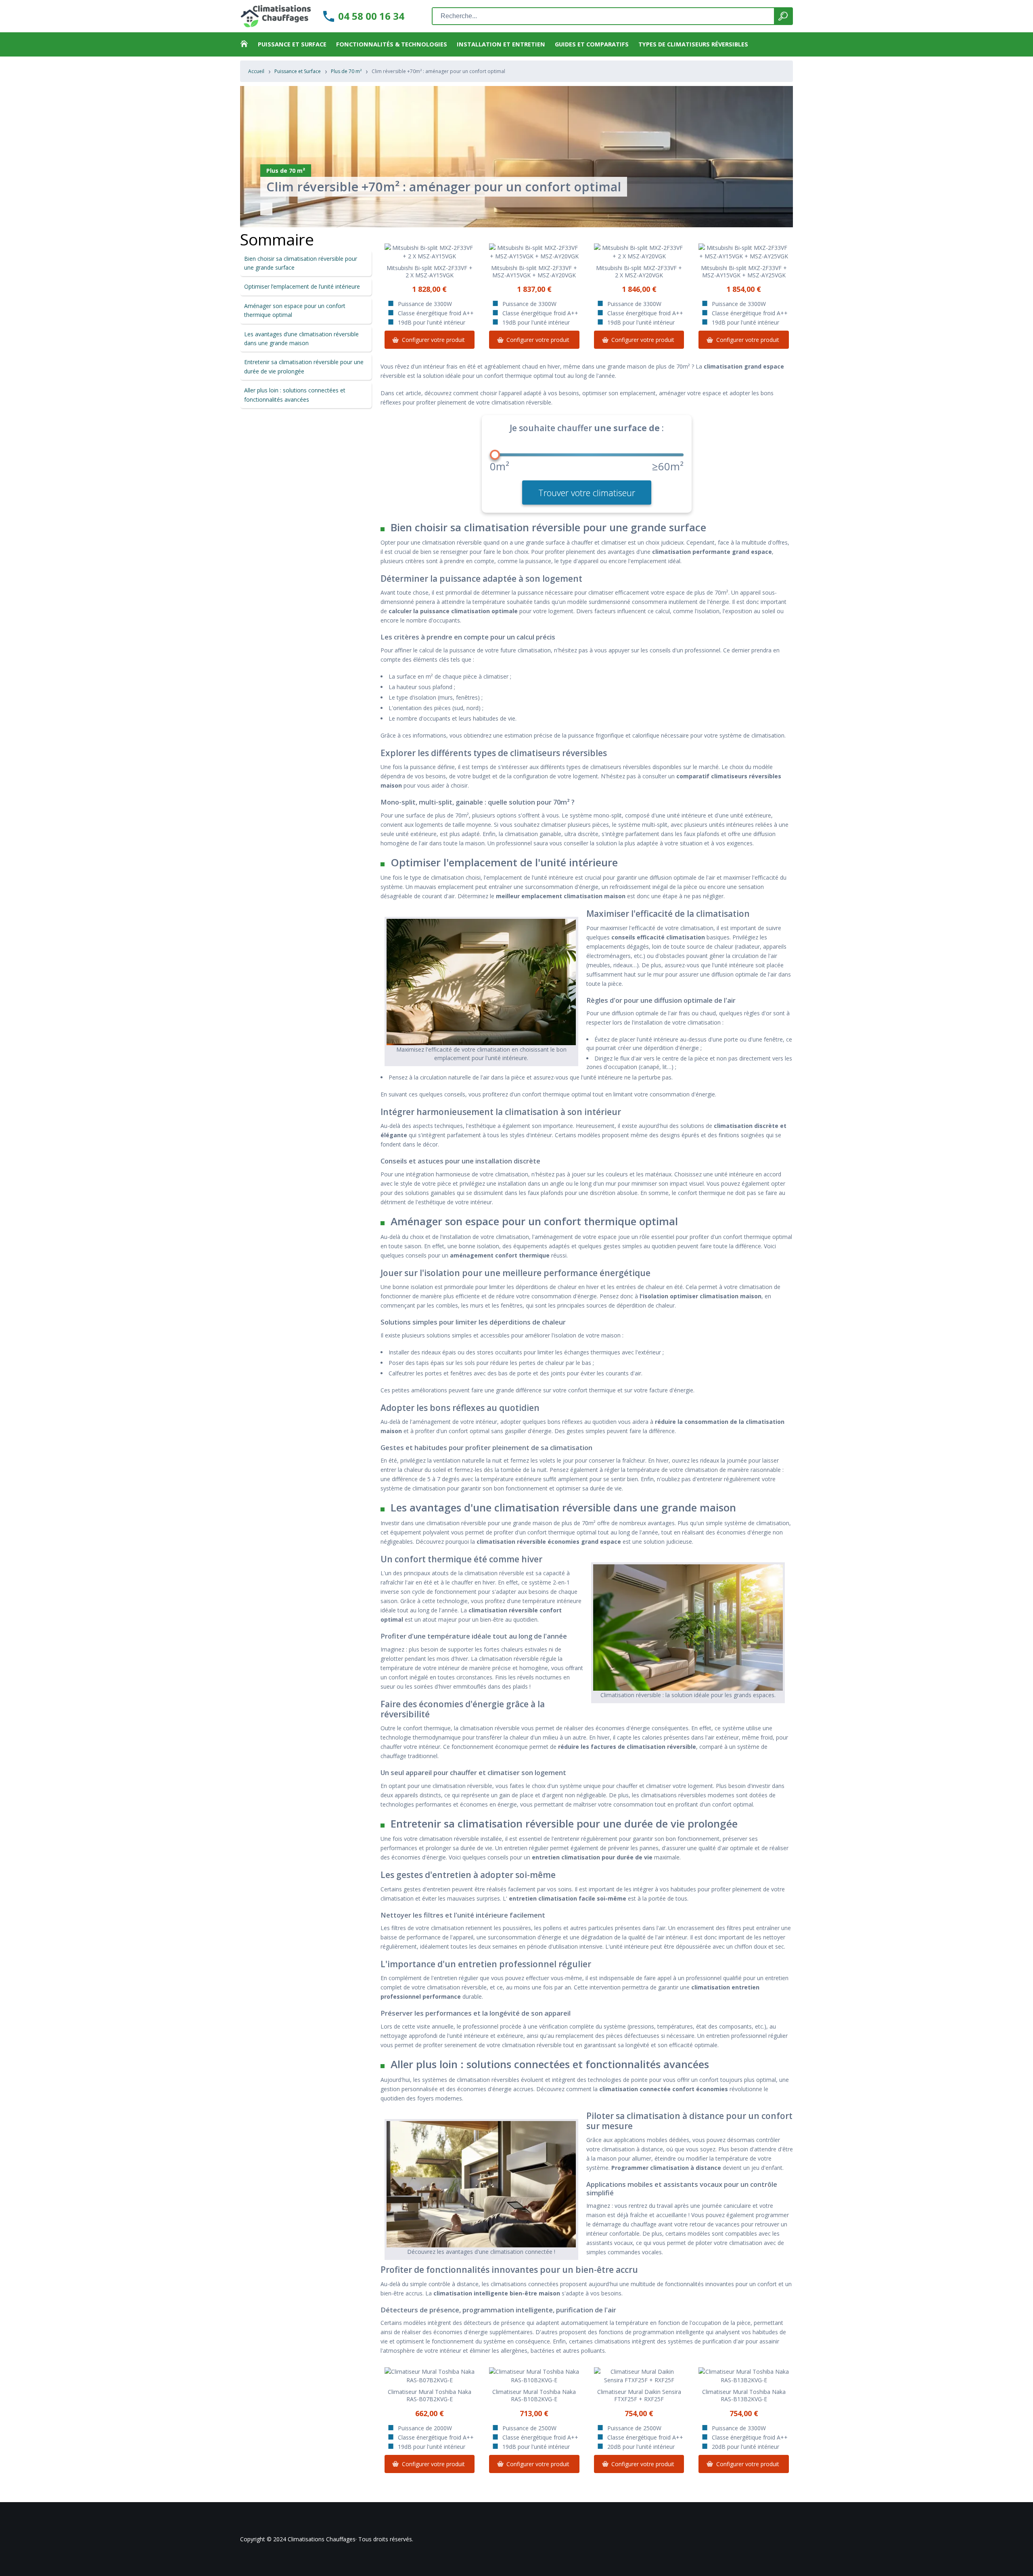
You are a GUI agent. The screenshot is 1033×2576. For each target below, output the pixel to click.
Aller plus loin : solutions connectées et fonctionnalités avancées (295, 395)
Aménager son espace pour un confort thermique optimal (295, 310)
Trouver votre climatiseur (587, 493)
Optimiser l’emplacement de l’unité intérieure (302, 286)
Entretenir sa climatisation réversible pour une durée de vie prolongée (304, 366)
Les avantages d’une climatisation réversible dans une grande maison (301, 339)
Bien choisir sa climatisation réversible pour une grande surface (301, 263)
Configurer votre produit (433, 340)
